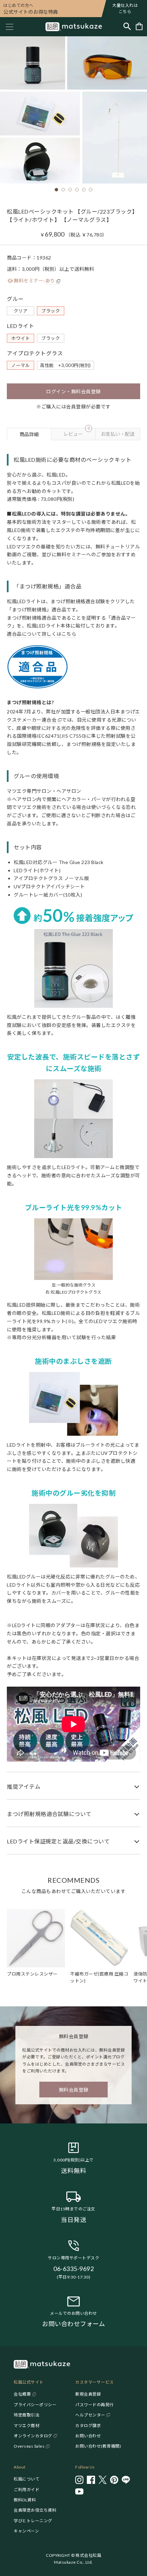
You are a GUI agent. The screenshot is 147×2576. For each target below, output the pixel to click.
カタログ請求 (88, 2426)
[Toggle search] (127, 27)
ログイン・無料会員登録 (73, 391)
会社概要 (22, 2394)
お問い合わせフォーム (73, 2324)
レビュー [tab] (77, 432)
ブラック (51, 311)
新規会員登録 (88, 2394)
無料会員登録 (74, 2090)
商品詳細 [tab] (29, 434)
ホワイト (21, 338)
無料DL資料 (25, 2500)
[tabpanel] (73, 1147)
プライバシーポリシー (35, 2405)
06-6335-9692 (73, 2269)
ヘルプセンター (90, 2415)
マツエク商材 (26, 2426)
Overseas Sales (29, 2446)
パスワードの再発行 (95, 2405)
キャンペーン (26, 2531)
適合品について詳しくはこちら (42, 634)
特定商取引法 (26, 2415)
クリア (21, 311)
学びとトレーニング (33, 2521)
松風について (26, 2479)
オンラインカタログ (33, 2436)
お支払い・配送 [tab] (118, 434)
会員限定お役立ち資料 (35, 2510)
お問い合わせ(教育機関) (98, 2446)
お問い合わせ (88, 2436)
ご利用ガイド (26, 2490)
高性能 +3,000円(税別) (65, 365)
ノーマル (21, 365)
